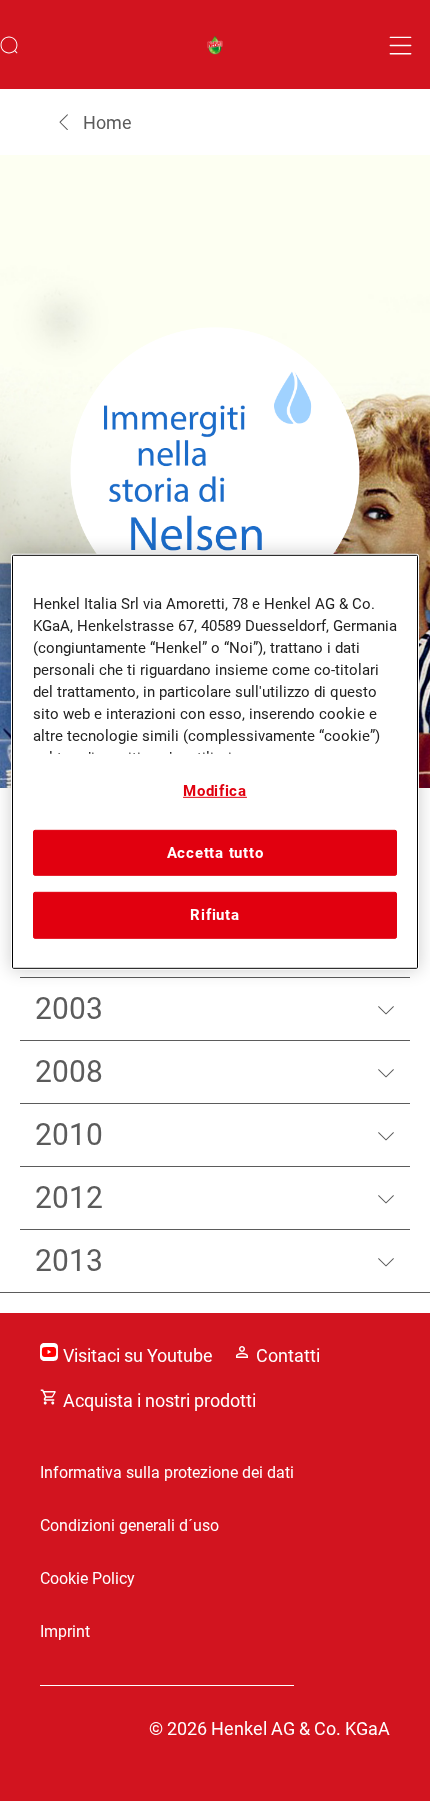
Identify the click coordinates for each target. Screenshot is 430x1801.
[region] (215, 761)
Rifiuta (214, 915)
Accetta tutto (215, 853)
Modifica (215, 791)
